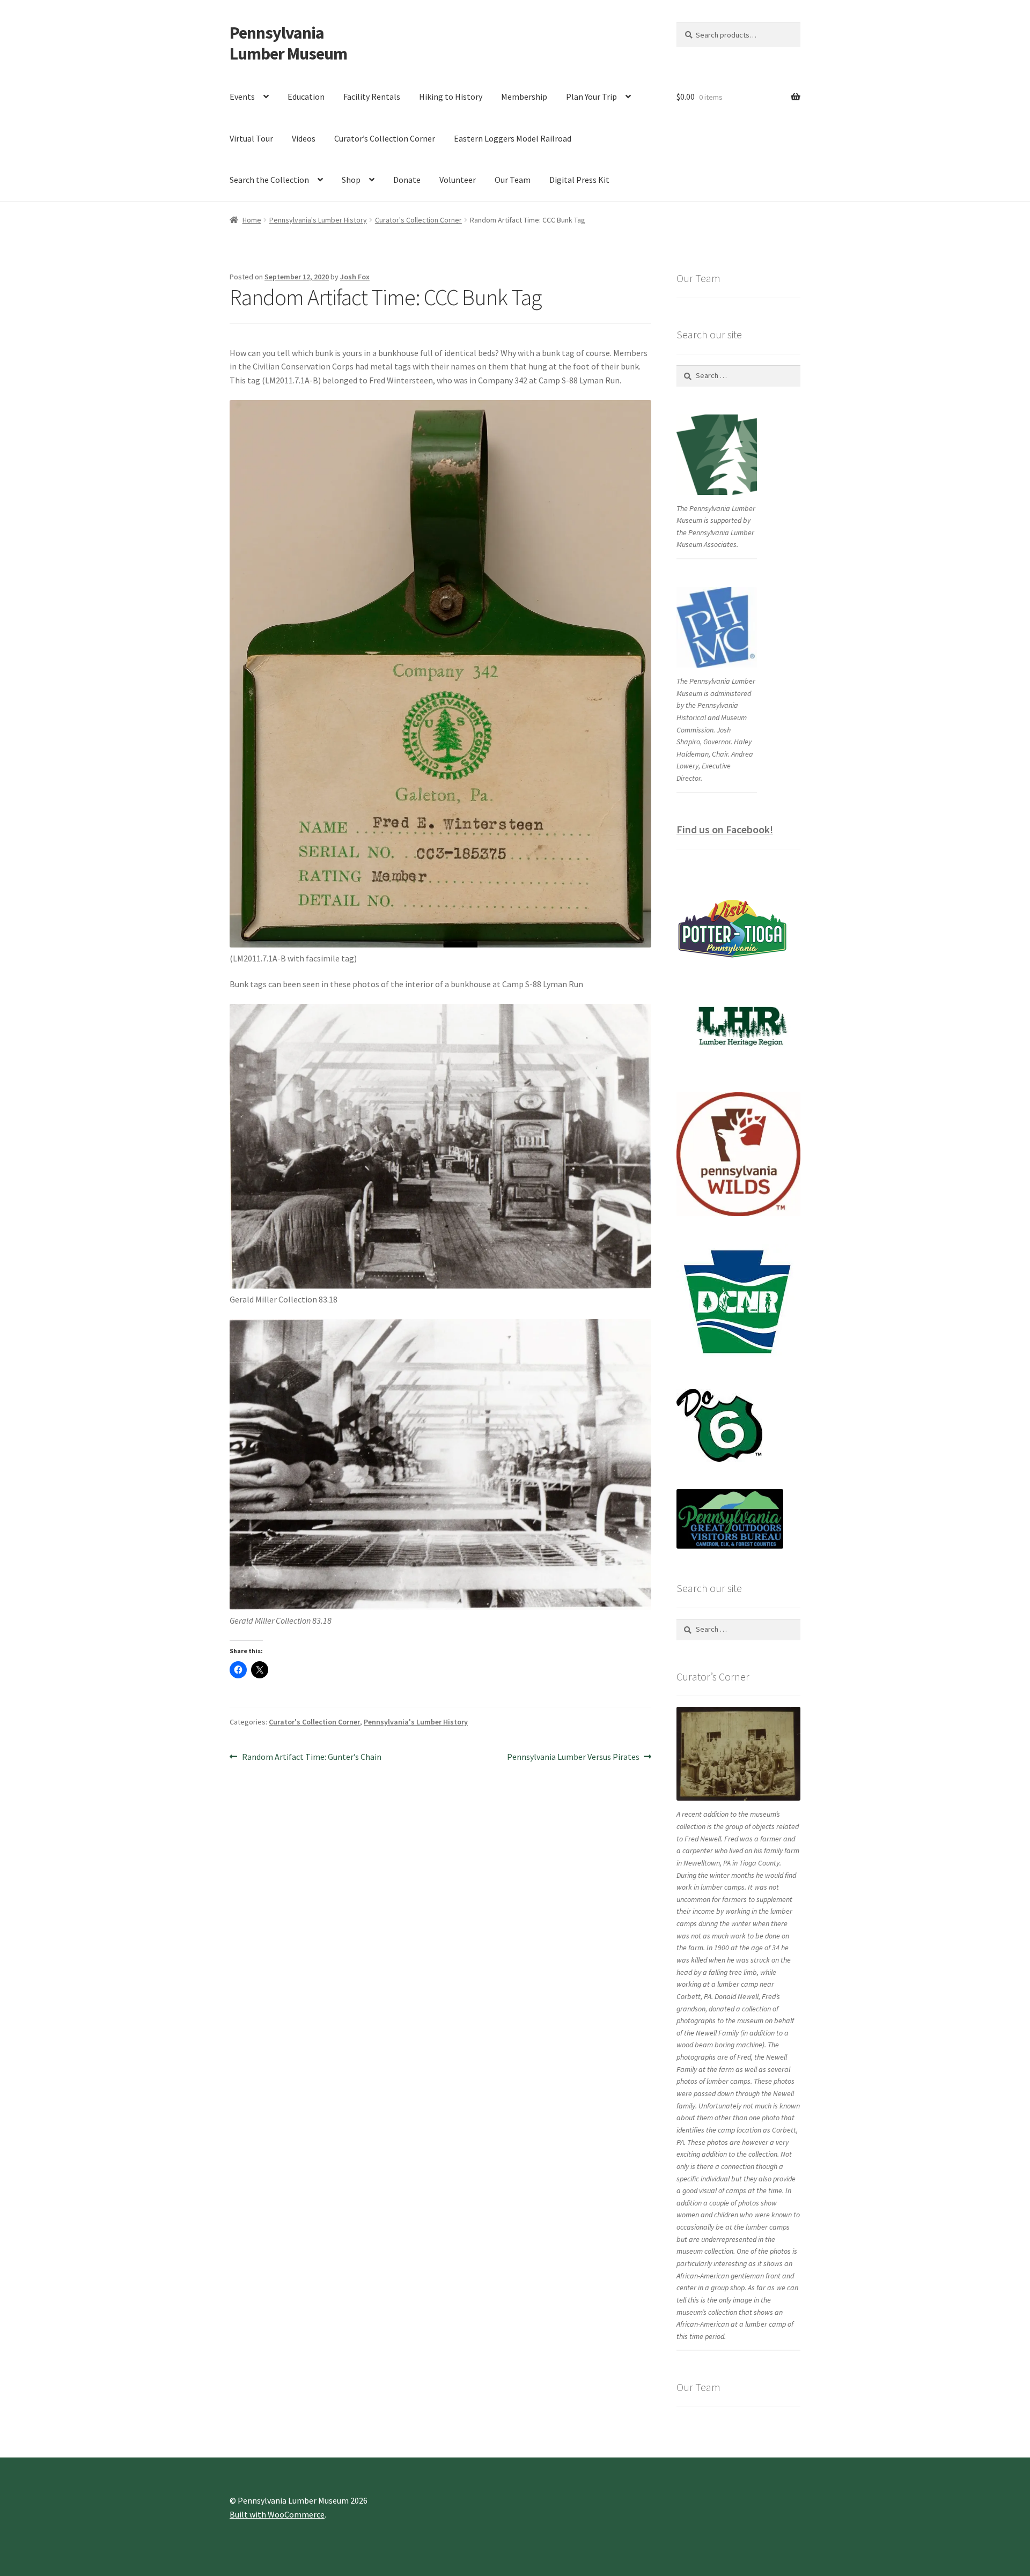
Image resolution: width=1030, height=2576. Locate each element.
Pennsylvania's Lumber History (318, 220)
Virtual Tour (251, 138)
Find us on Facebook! (725, 829)
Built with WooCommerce (277, 2514)
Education (306, 97)
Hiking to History (451, 97)
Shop (351, 180)
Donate (407, 180)
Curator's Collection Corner (418, 220)
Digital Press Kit (579, 180)
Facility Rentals (372, 97)
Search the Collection (269, 180)
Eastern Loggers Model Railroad (513, 138)
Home (252, 220)
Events (242, 97)
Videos (304, 138)
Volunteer (458, 180)
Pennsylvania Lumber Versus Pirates (573, 1757)
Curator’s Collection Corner (385, 138)
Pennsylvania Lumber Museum (288, 43)
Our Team (513, 180)
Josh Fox (355, 277)
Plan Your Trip (591, 97)
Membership (524, 97)
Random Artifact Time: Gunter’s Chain (311, 1757)
